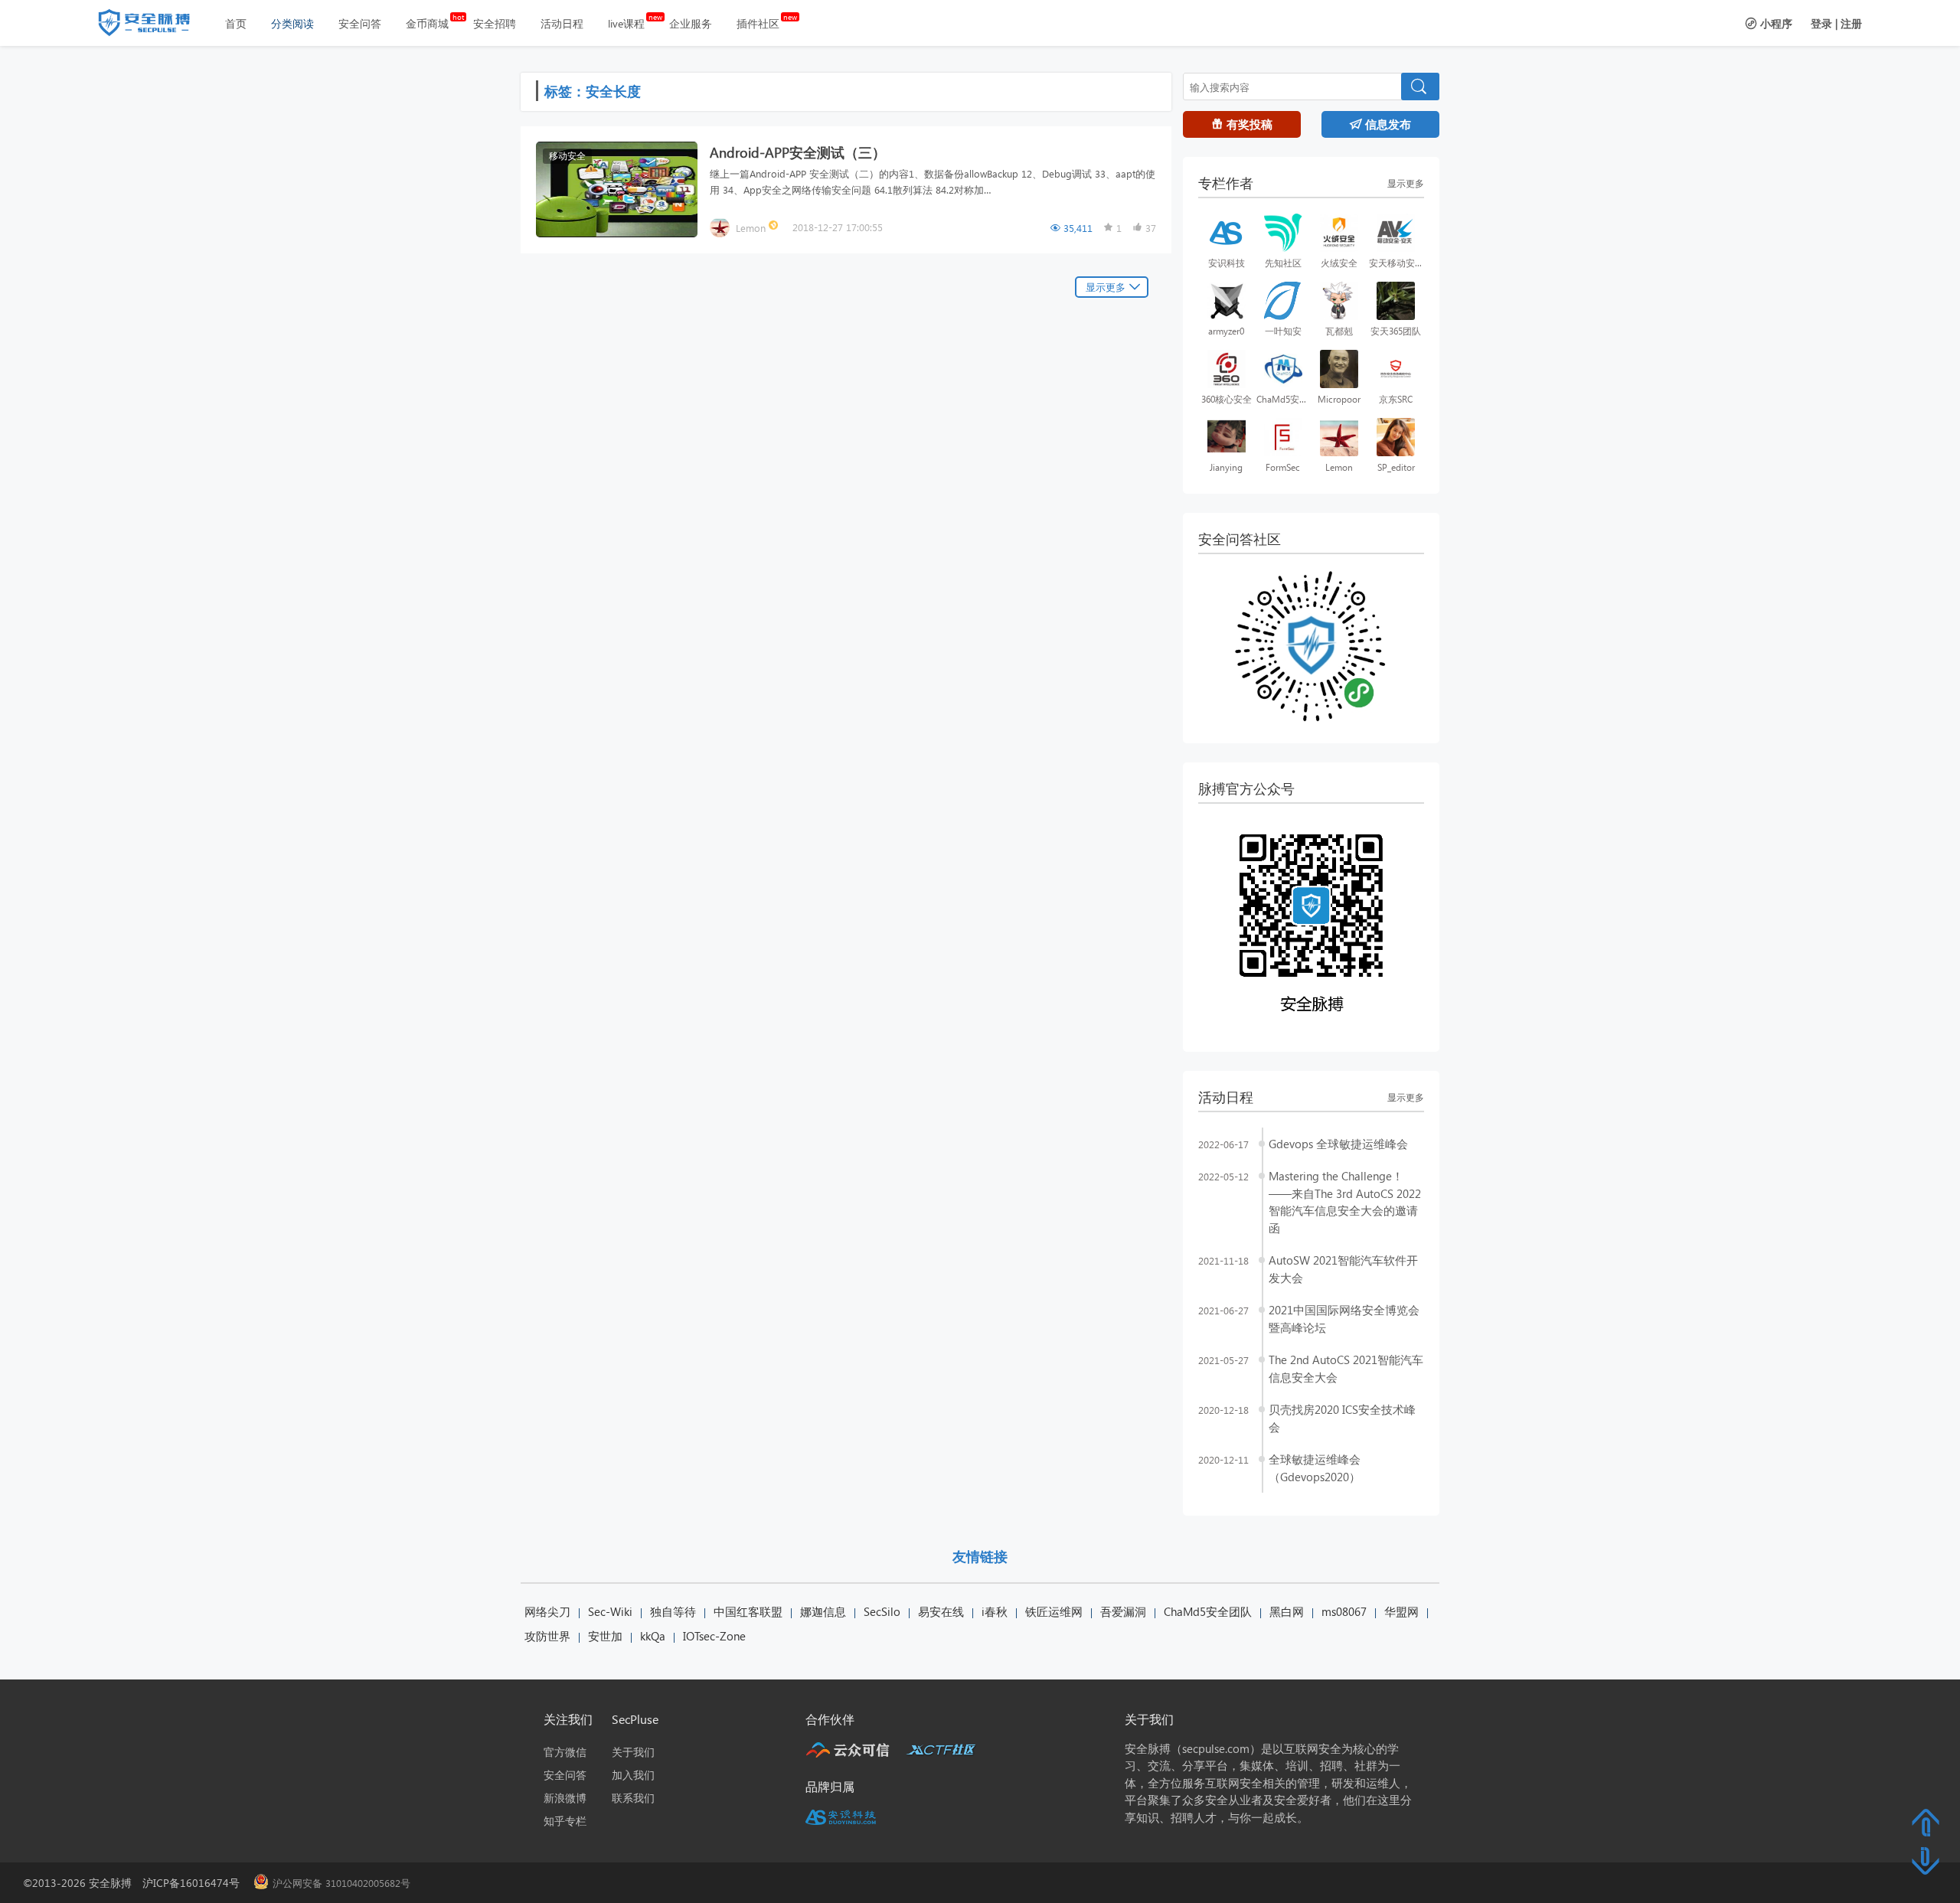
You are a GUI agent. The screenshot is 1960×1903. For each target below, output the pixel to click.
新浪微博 (565, 1798)
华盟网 (1401, 1611)
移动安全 (567, 156)
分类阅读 (292, 23)
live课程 (626, 23)
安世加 (605, 1636)
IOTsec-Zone (714, 1636)
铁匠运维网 (1054, 1611)
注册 (1851, 23)
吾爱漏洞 (1123, 1611)
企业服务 (691, 23)
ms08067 (1344, 1611)
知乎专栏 (565, 1821)
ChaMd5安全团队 (1208, 1611)
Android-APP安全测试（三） (798, 152)
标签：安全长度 (593, 91)
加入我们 (633, 1775)
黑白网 (1287, 1611)
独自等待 (673, 1611)
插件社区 (758, 23)
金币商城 (427, 23)
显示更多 (1106, 287)
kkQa (653, 1636)
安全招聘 (495, 23)
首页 (236, 23)
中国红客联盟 (748, 1611)
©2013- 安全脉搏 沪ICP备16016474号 (137, 1883)
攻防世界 (547, 1636)
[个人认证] (775, 227)
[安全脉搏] (155, 26)
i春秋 (995, 1611)
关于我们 (633, 1752)
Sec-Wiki (610, 1611)
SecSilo (882, 1611)
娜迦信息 (823, 1611)
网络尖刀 (547, 1611)
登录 (1821, 23)
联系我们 (633, 1798)
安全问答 (360, 23)
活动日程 (562, 23)
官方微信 (565, 1752)
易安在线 (941, 1611)
